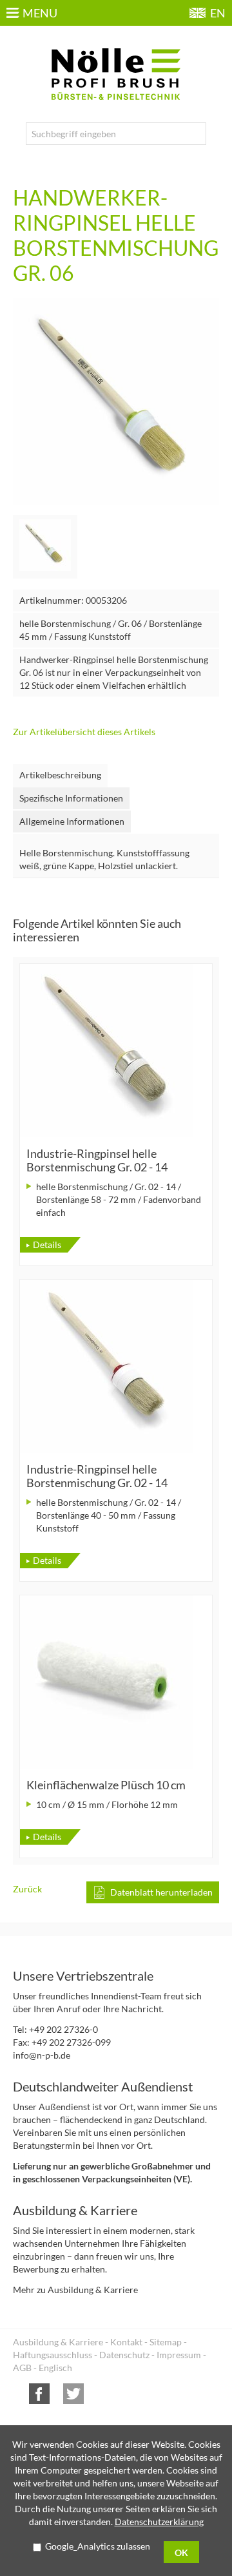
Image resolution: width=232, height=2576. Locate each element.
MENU (40, 13)
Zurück (27, 1889)
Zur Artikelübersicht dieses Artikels (84, 732)
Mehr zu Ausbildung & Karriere (75, 2290)
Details (47, 1245)
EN (218, 13)
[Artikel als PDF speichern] (153, 1892)
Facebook (39, 2394)
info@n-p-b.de (42, 2055)
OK (181, 2552)
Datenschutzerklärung (159, 2522)
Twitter (73, 2394)
